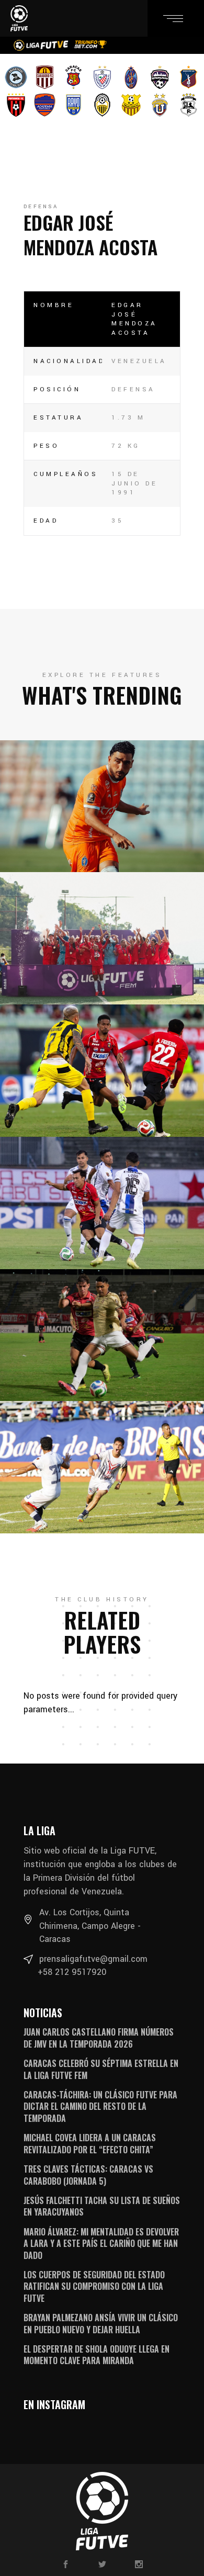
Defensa (41, 207)
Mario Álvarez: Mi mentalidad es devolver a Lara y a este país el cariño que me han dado (101, 2244)
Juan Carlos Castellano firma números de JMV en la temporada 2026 (99, 2038)
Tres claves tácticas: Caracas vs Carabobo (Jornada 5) (88, 2175)
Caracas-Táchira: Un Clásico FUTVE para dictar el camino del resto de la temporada (100, 2106)
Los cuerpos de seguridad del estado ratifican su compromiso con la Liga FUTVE (94, 2286)
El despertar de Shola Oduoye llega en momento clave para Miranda (97, 2355)
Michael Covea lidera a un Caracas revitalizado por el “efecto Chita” (90, 2143)
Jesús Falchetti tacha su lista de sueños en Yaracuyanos (102, 2206)
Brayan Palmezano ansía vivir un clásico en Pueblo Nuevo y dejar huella (101, 2323)
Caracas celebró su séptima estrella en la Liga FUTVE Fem (101, 2069)
